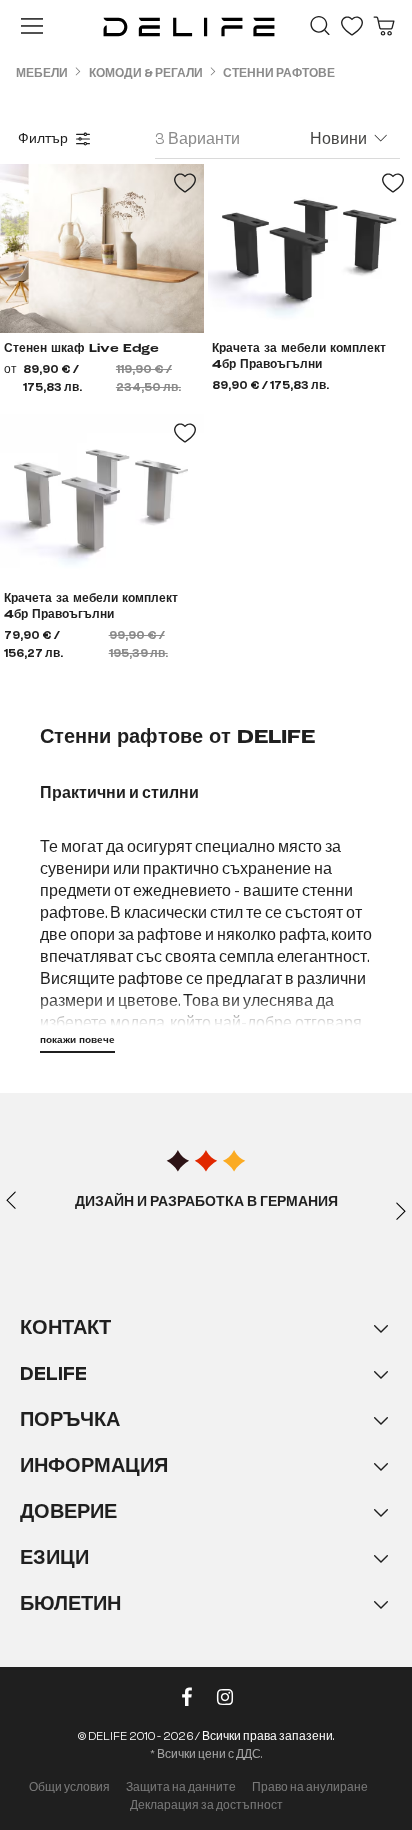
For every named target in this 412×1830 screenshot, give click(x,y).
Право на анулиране (310, 1787)
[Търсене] (320, 26)
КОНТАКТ (65, 1327)
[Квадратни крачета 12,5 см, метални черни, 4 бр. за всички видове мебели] (310, 248)
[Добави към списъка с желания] (185, 183)
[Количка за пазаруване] (384, 26)
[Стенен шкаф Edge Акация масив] (102, 248)
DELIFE (53, 1373)
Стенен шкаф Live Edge (81, 349)
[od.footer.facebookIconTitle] (187, 1701)
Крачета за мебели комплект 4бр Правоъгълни (299, 357)
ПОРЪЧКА (70, 1419)
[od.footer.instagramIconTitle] (225, 1701)
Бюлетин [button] (70, 1603)
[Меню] (32, 26)
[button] (206, 1486)
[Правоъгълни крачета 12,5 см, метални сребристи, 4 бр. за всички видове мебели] (102, 498)
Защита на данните (181, 1787)
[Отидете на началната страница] (189, 26)
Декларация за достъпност (206, 1805)
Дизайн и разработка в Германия (206, 1202)
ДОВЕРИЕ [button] (68, 1511)
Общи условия (69, 1787)
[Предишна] (11, 1199)
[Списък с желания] (352, 26)
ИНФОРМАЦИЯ (94, 1465)
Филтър (43, 139)
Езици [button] (54, 1557)
